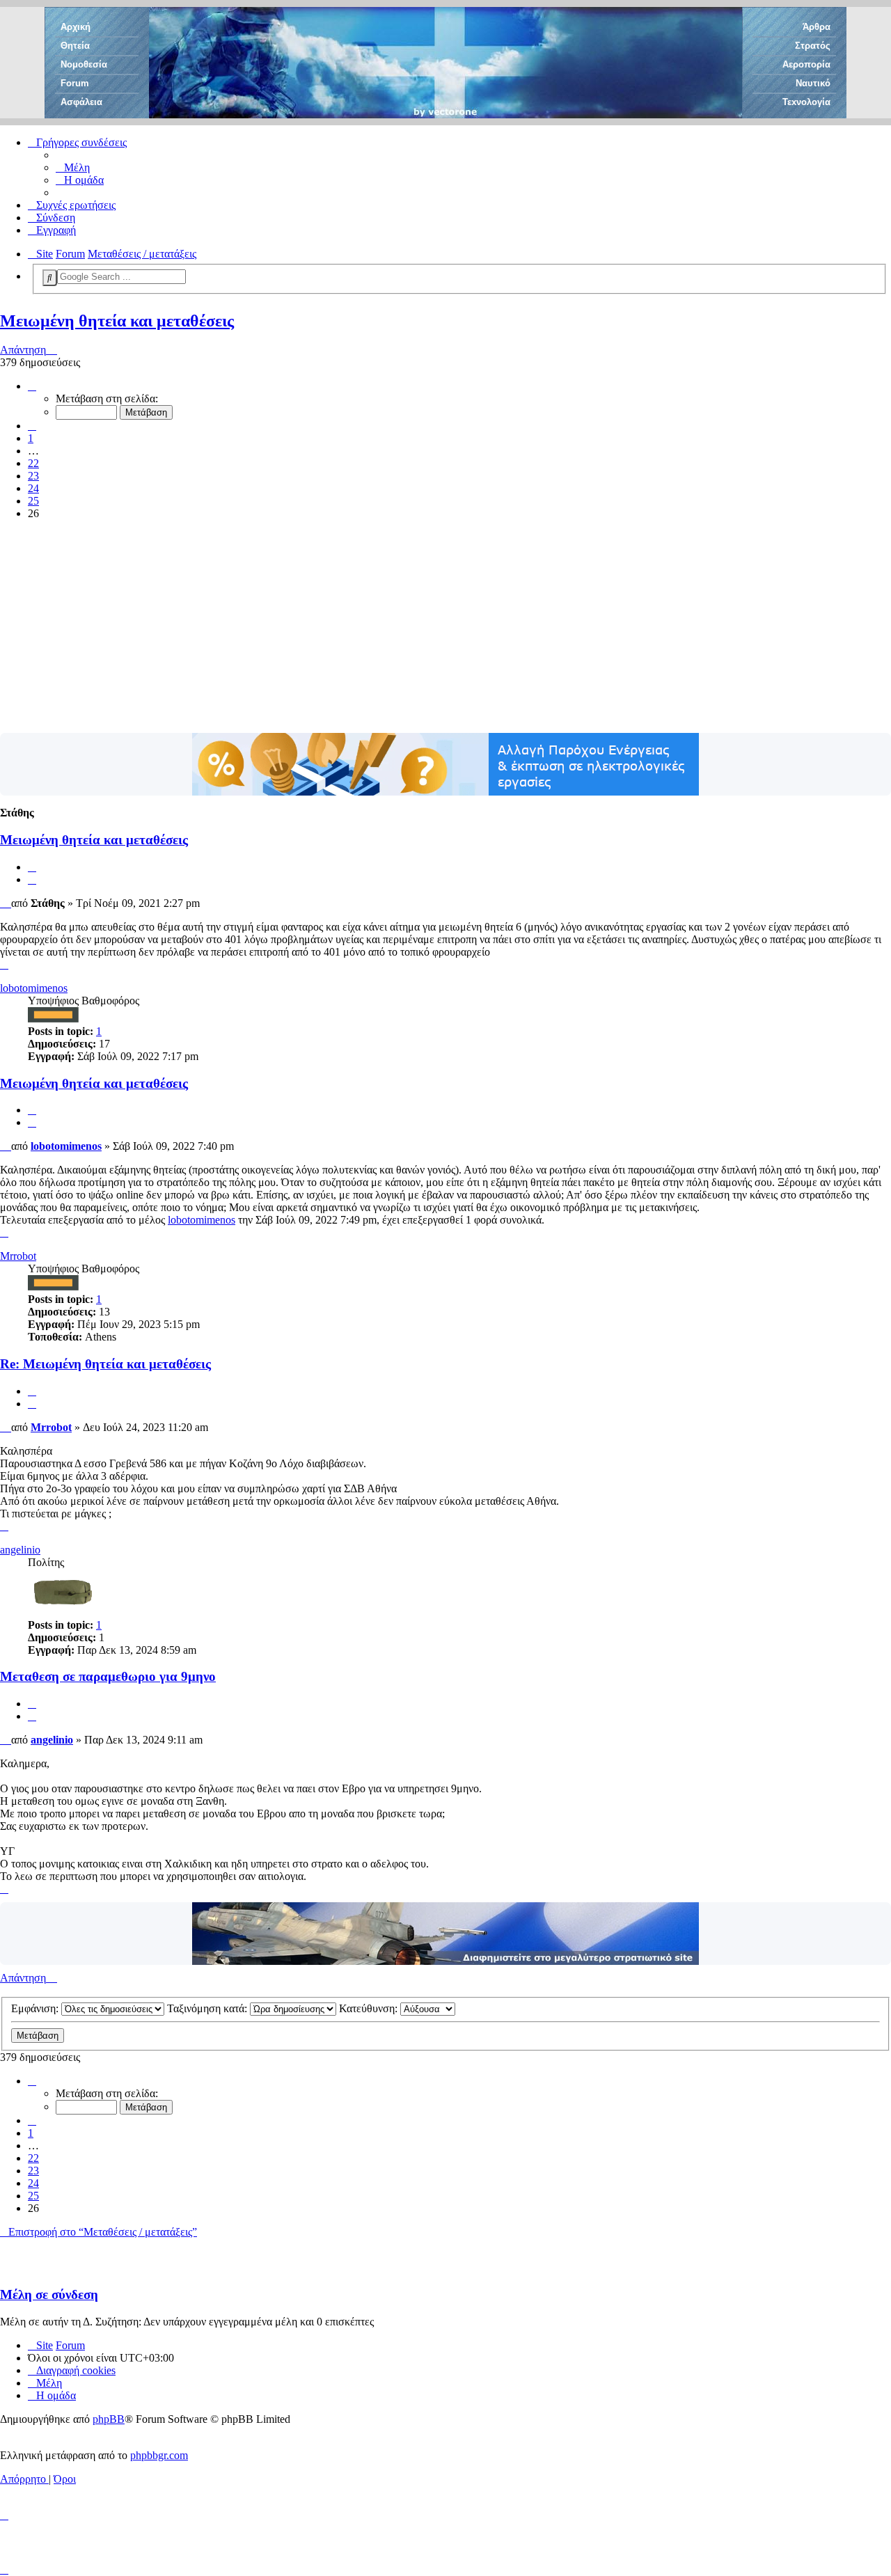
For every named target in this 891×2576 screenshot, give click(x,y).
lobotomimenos (34, 988)
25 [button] (33, 501)
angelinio (20, 1550)
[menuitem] (73, 167)
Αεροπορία (806, 64)
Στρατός (813, 46)
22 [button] (33, 463)
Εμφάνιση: (36, 2008)
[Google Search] (50, 278)
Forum (75, 83)
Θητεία (75, 46)
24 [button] (33, 488)
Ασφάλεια (81, 102)
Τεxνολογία (806, 102)
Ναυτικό (813, 83)
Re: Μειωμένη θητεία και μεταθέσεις (105, 1364)
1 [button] (31, 438)
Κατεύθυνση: (370, 2008)
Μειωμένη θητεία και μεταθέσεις (117, 321)
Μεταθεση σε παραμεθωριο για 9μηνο (108, 1676)
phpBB (109, 2419)
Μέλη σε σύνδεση (49, 2294)
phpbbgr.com (159, 2455)
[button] (32, 386)
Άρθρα (817, 27)
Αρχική (76, 27)
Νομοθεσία (84, 64)
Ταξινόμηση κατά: (208, 2008)
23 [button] (33, 476)
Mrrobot (18, 1256)
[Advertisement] (445, 629)
